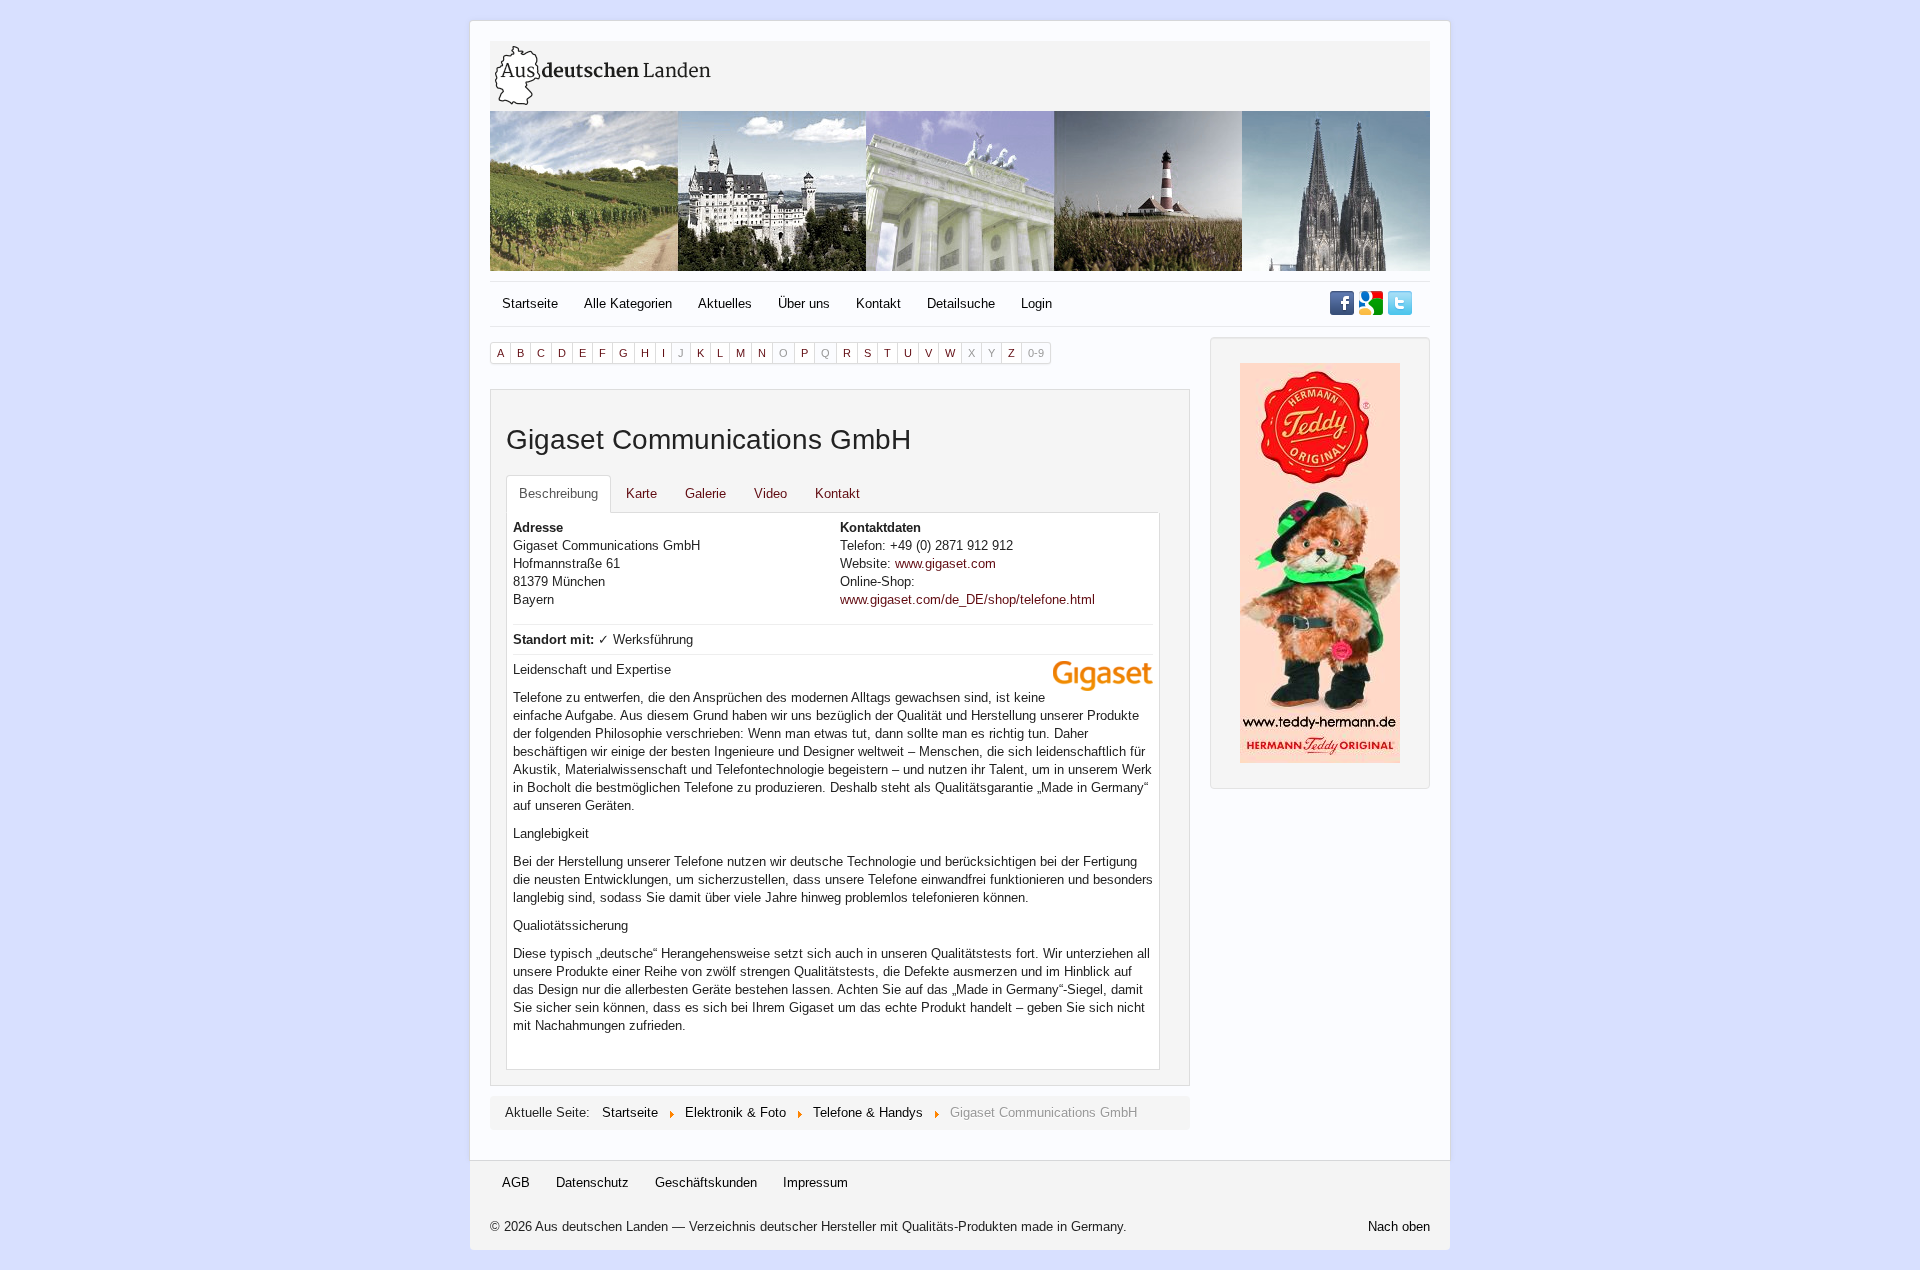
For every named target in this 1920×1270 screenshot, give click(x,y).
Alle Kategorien (628, 303)
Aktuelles (725, 303)
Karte (641, 493)
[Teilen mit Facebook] (1342, 301)
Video (770, 493)
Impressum (815, 1182)
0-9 (1036, 353)
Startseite (530, 303)
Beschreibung (558, 493)
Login (1036, 303)
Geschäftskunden (706, 1182)
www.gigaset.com (945, 563)
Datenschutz (592, 1182)
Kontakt (878, 303)
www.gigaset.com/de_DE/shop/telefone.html (967, 599)
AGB (516, 1182)
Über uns (804, 303)
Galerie (705, 493)
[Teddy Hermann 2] (1320, 561)
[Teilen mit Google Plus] (1371, 301)
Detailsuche (961, 303)
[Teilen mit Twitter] (1400, 301)
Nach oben (1399, 1226)
